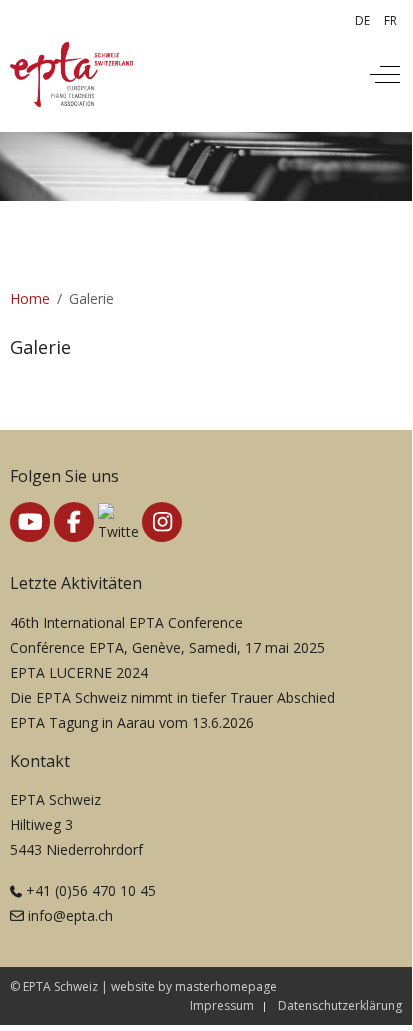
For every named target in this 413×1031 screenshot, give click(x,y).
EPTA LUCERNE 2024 (79, 672)
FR (390, 20)
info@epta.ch (70, 915)
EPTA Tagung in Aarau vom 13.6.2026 (132, 722)
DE (362, 20)
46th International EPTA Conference (126, 622)
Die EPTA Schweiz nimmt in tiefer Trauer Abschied (172, 697)
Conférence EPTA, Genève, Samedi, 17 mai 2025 (167, 647)
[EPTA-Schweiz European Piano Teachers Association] (71, 74)
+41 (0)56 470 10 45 (91, 890)
